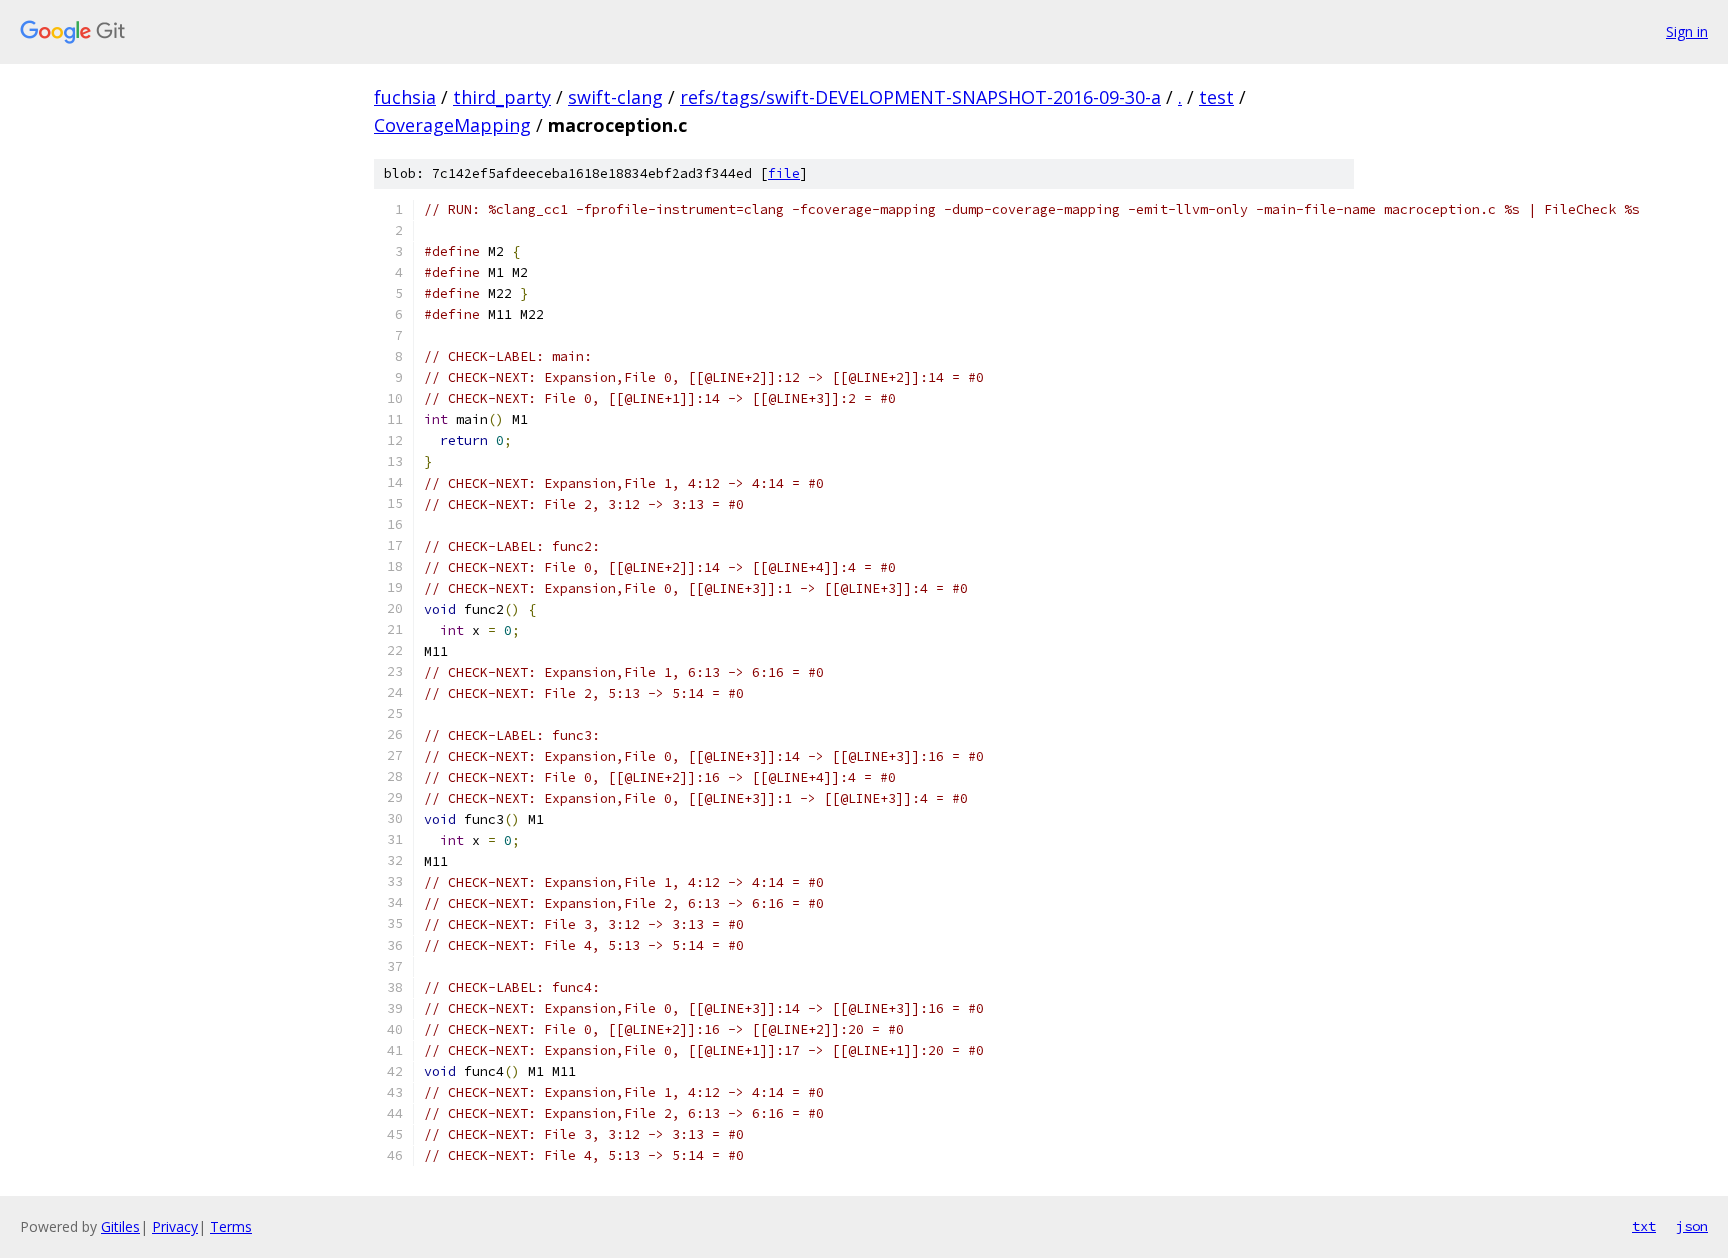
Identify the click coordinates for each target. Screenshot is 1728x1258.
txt (1644, 1226)
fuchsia (405, 97)
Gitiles (120, 1226)
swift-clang (615, 97)
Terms (231, 1226)
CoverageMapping (452, 125)
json (1692, 1226)
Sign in (1687, 31)
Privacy (175, 1226)
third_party (502, 97)
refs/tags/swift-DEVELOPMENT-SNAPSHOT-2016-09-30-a (920, 97)
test (1216, 97)
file (784, 173)
